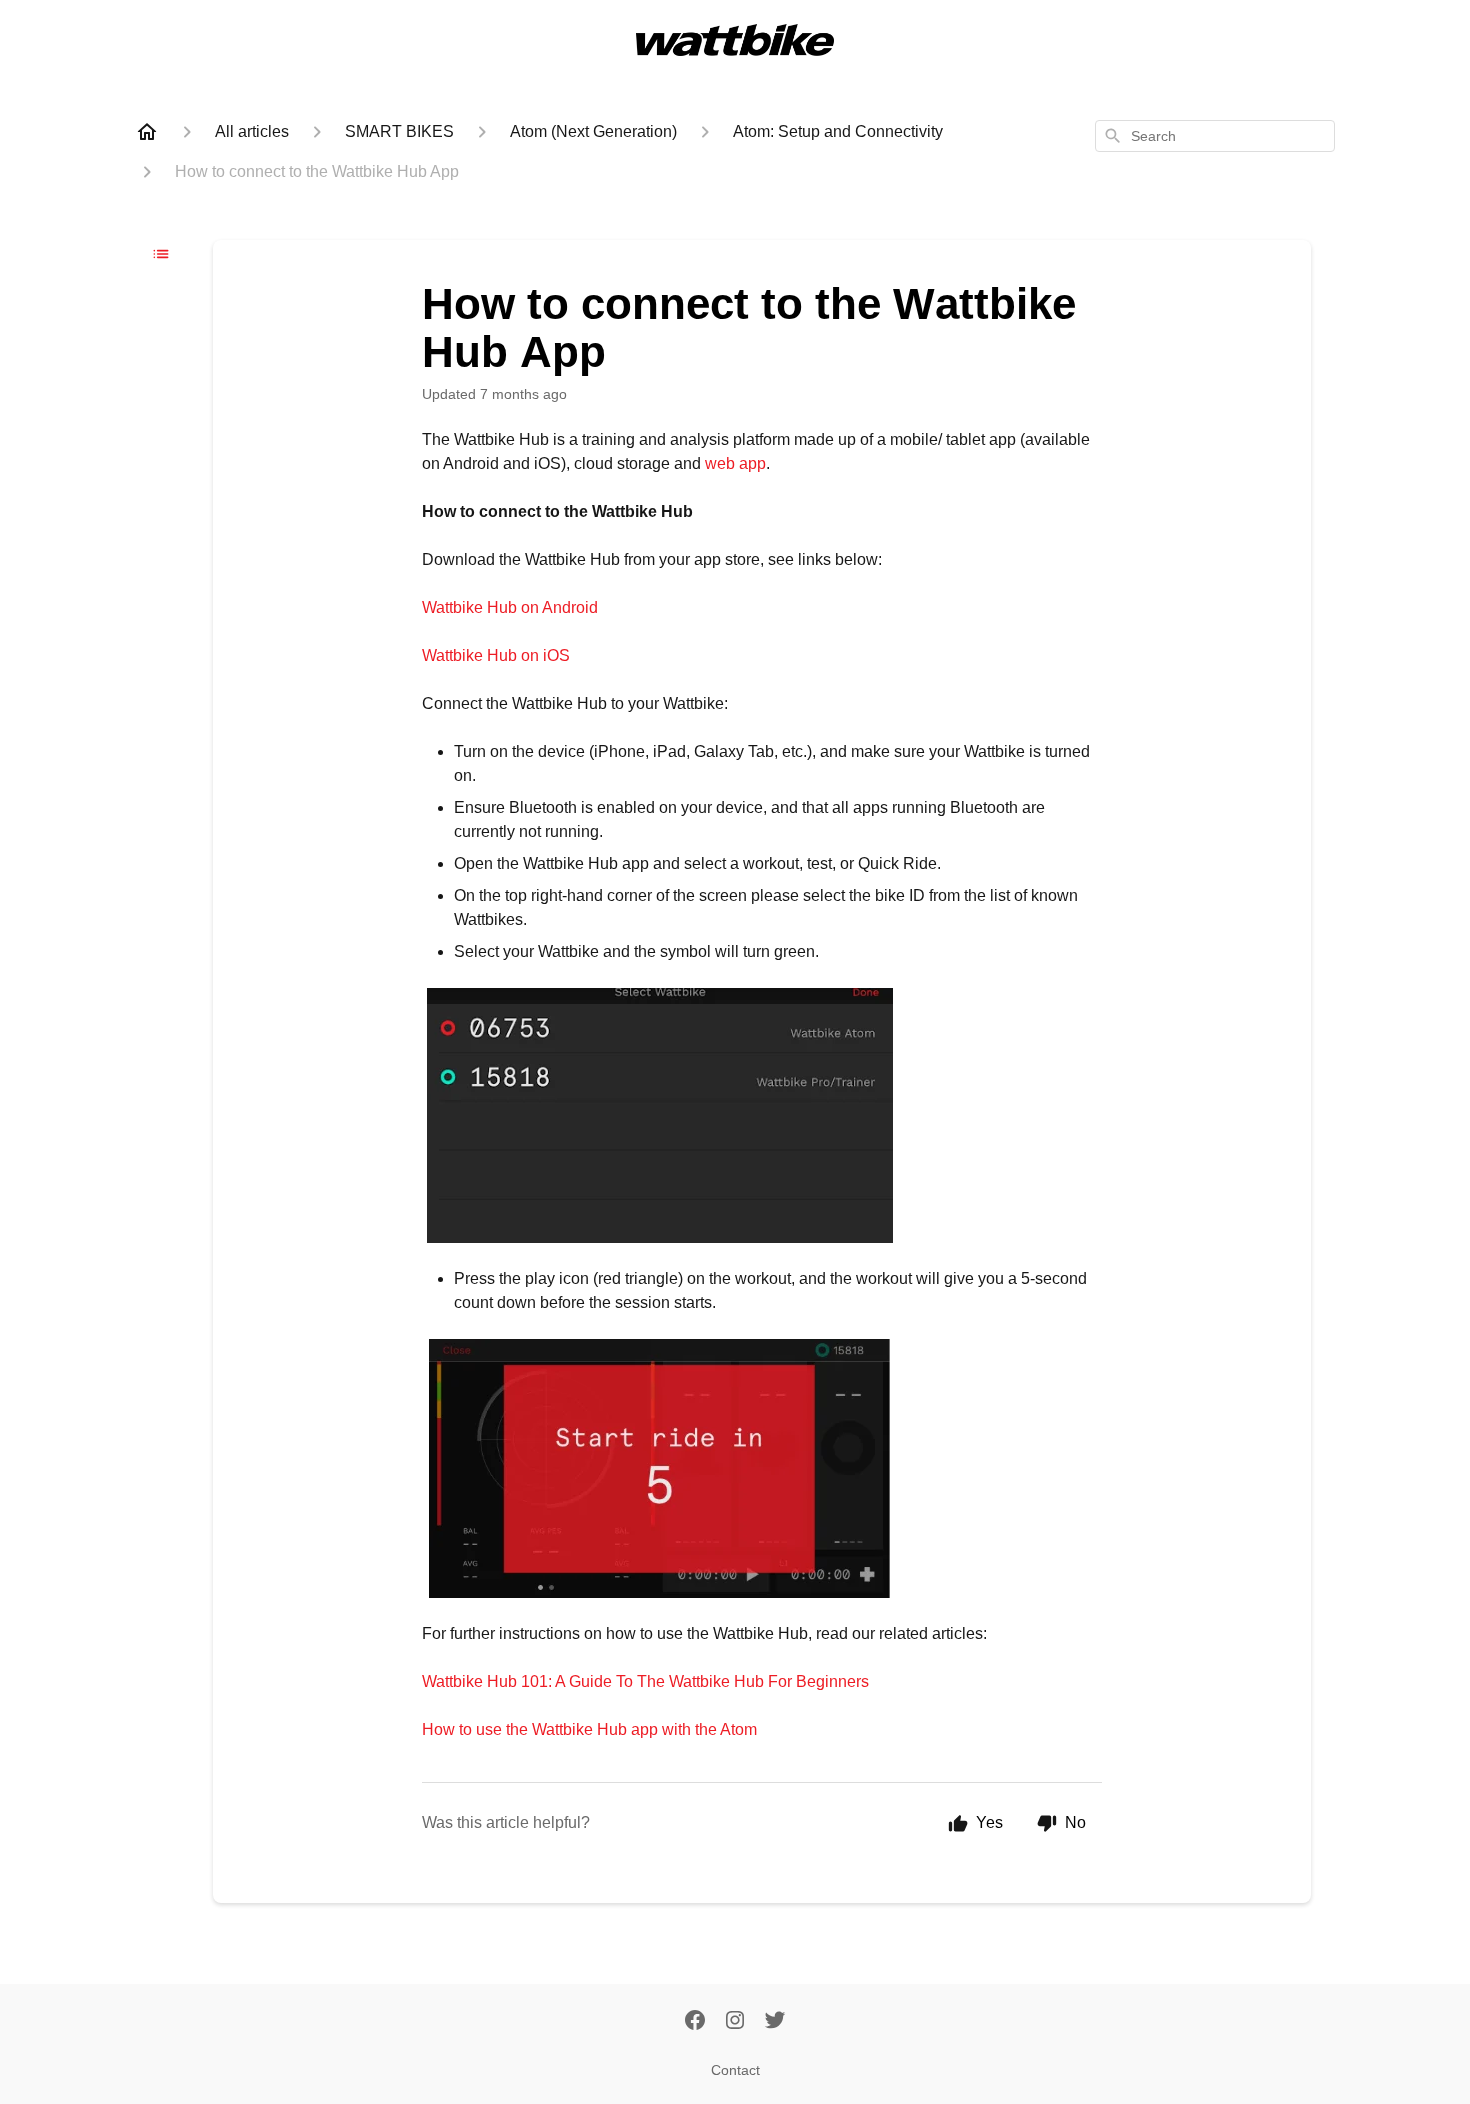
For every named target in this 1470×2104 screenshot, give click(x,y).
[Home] (147, 132)
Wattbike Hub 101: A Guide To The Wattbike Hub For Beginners (647, 1681)
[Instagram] (735, 2022)
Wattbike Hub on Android (510, 607)
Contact (735, 2070)
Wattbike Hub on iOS (496, 655)
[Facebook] (695, 2022)
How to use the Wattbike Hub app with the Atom (589, 1729)
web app (735, 463)
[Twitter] (775, 2022)
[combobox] (1215, 136)
